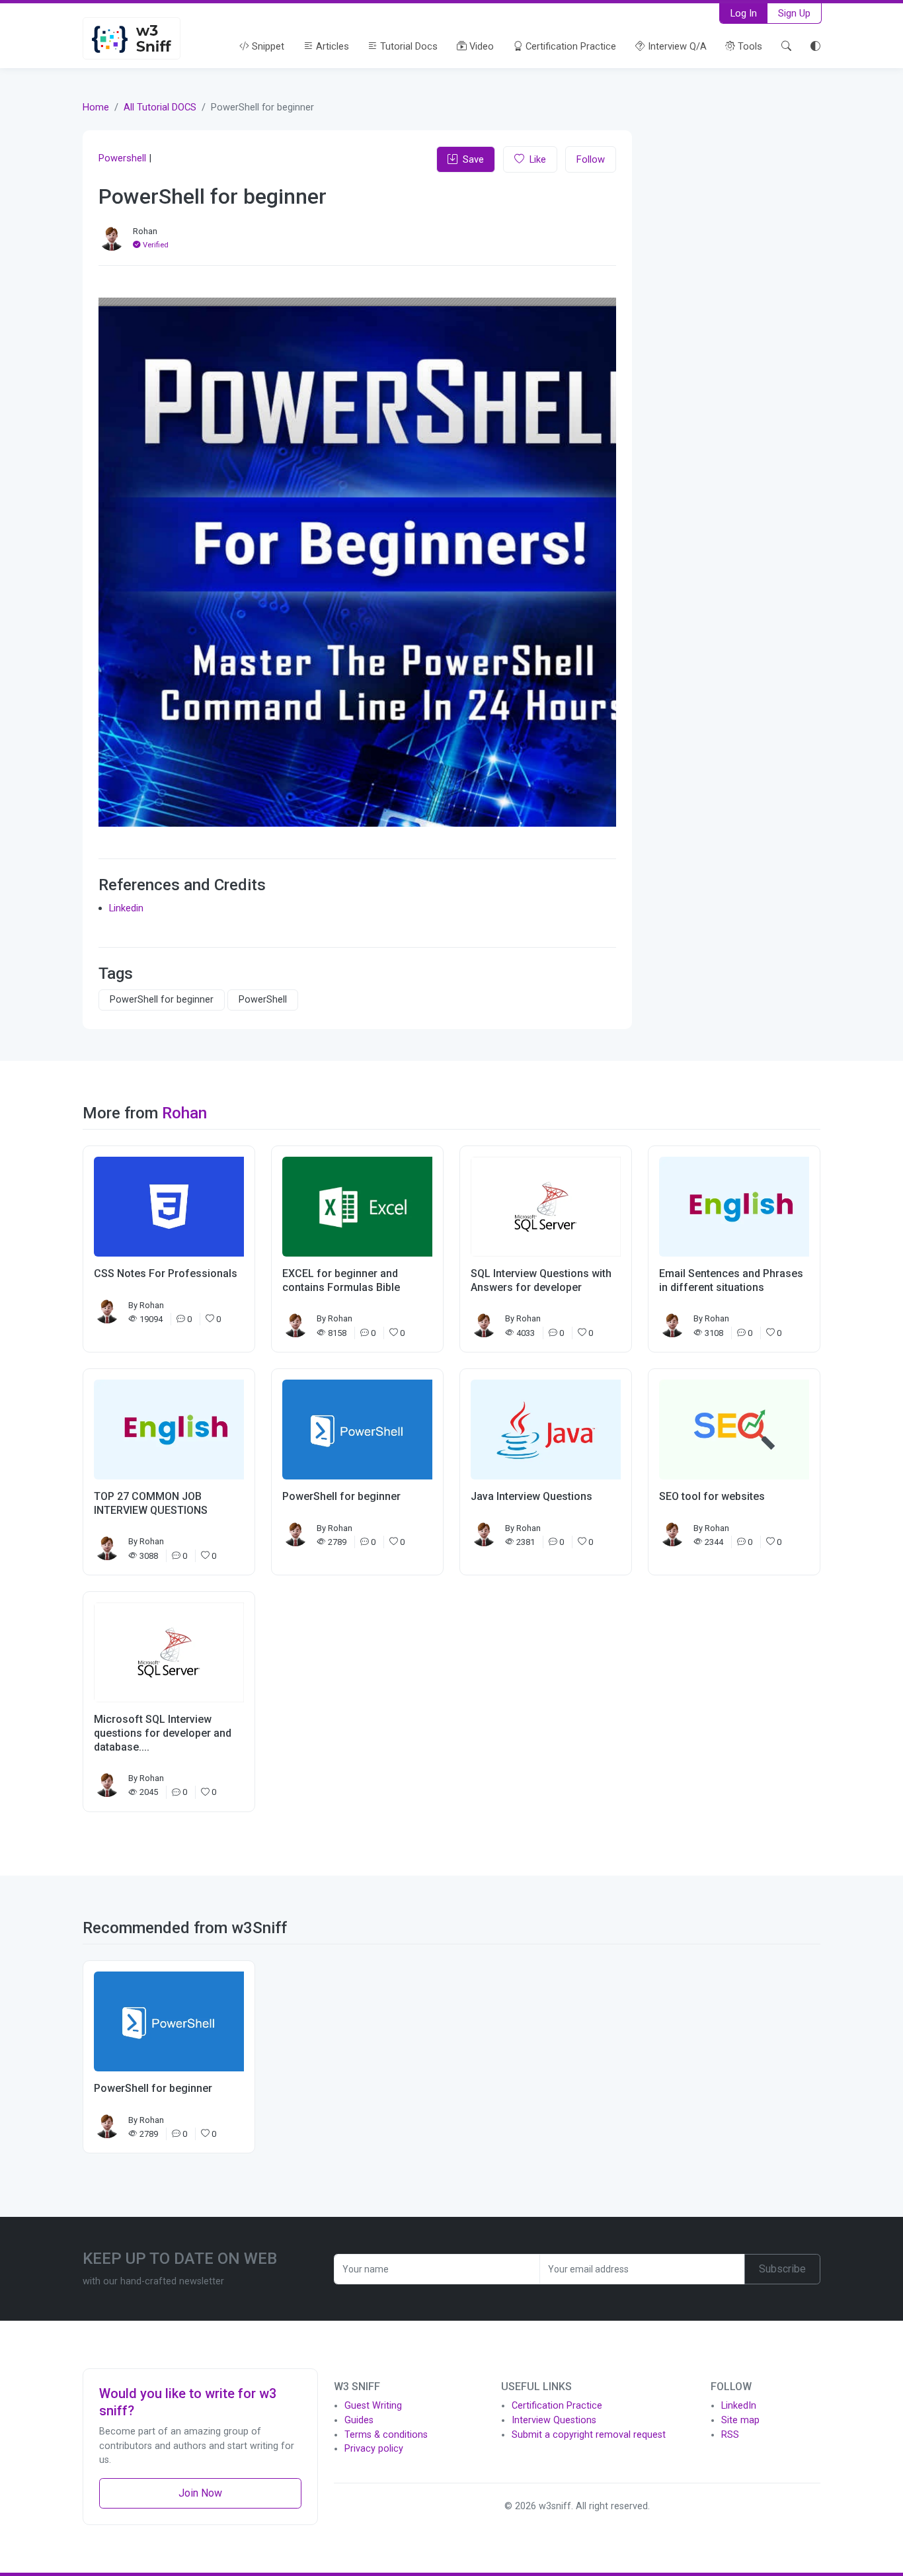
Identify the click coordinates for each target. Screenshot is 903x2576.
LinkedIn (739, 2406)
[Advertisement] (734, 323)
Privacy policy (374, 2449)
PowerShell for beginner (162, 1000)
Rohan (145, 231)
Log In (744, 13)
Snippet (267, 46)
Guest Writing (373, 2406)
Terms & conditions (386, 2435)
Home (96, 107)
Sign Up (794, 13)
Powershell (122, 158)
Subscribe (782, 2269)
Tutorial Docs (408, 46)
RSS (730, 2435)
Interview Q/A (676, 46)
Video (480, 46)
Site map (740, 2420)
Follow (591, 159)
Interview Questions (554, 2420)
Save (473, 159)
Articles (331, 46)
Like (538, 159)
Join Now (200, 2493)
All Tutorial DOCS (160, 107)
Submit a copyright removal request (589, 2435)
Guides (359, 2420)
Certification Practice (569, 46)
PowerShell (263, 1000)
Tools (749, 46)
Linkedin (126, 908)
